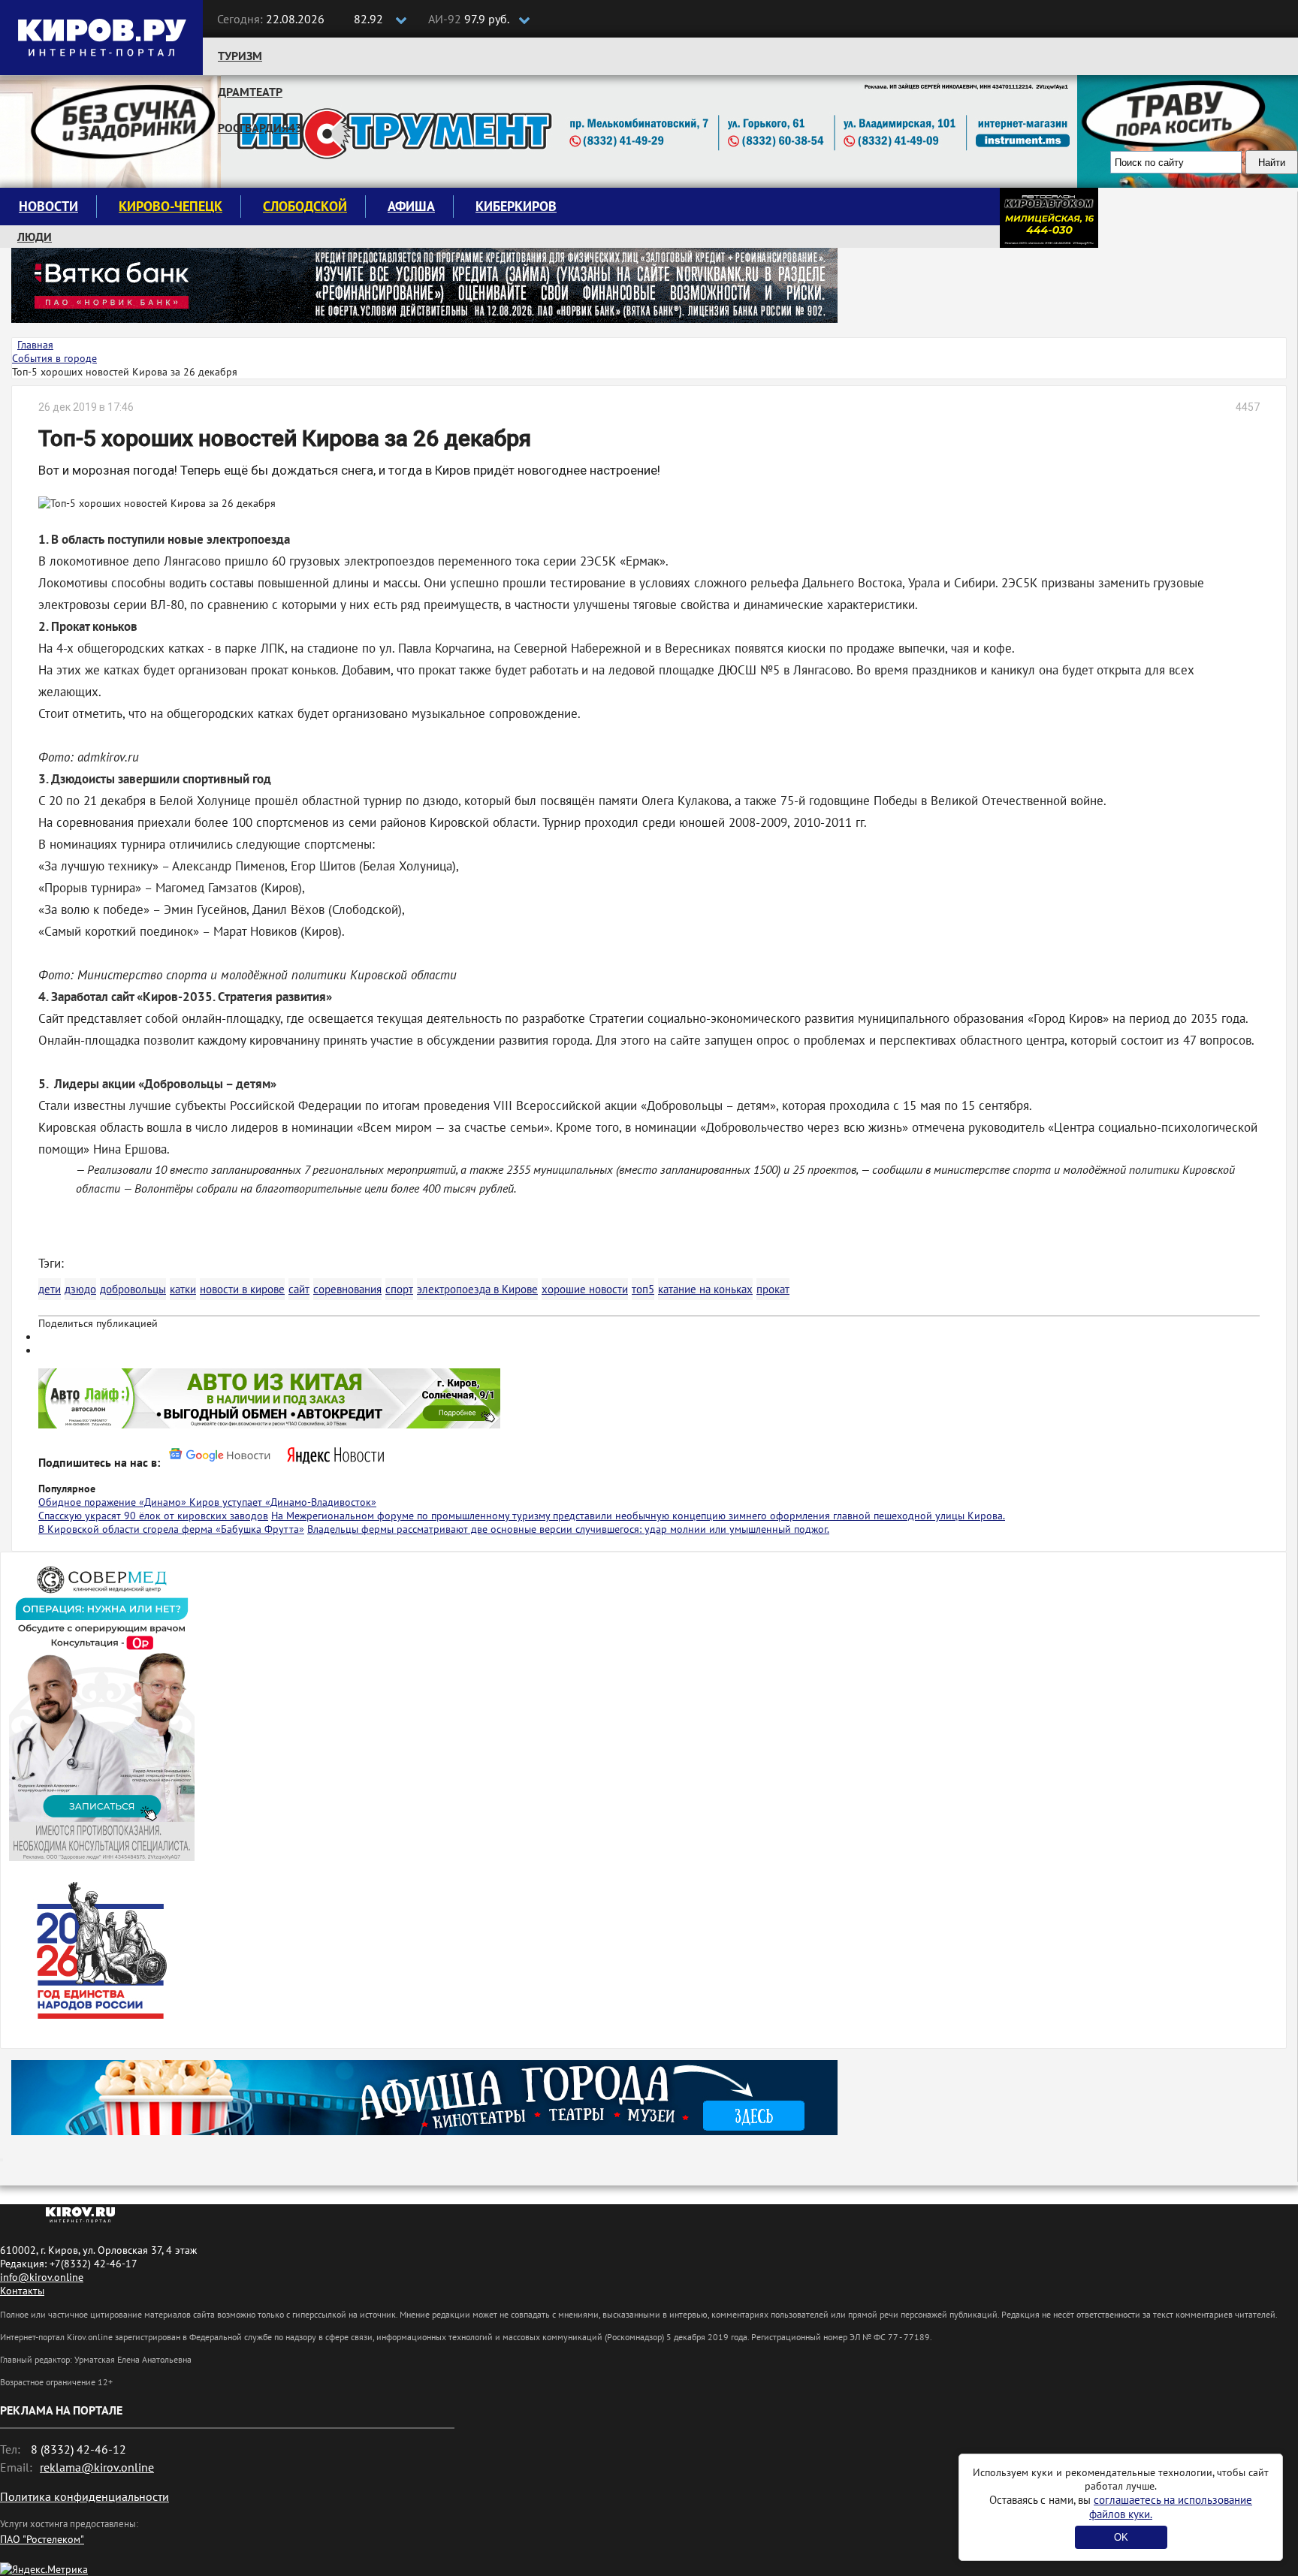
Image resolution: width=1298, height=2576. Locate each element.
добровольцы (133, 1289)
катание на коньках (705, 1289)
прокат (773, 1289)
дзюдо (80, 1289)
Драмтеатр (250, 92)
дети (50, 1289)
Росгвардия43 (260, 128)
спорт (399, 1289)
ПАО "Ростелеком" (42, 2539)
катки (183, 1289)
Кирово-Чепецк (171, 206)
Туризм (240, 56)
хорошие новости (585, 1289)
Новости (48, 206)
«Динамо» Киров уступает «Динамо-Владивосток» (258, 1502)
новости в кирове (242, 1289)
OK (1121, 2537)
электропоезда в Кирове (477, 1289)
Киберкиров (516, 206)
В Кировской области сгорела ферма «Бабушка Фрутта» (171, 1529)
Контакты (22, 2291)
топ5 (643, 1289)
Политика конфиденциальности (85, 2496)
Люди (35, 237)
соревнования (347, 1289)
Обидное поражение (89, 1502)
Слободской (305, 206)
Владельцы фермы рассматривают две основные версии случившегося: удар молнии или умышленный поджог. (568, 1529)
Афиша (411, 206)
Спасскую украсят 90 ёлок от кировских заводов (153, 1516)
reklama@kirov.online (97, 2467)
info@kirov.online (42, 2277)
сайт (299, 1289)
